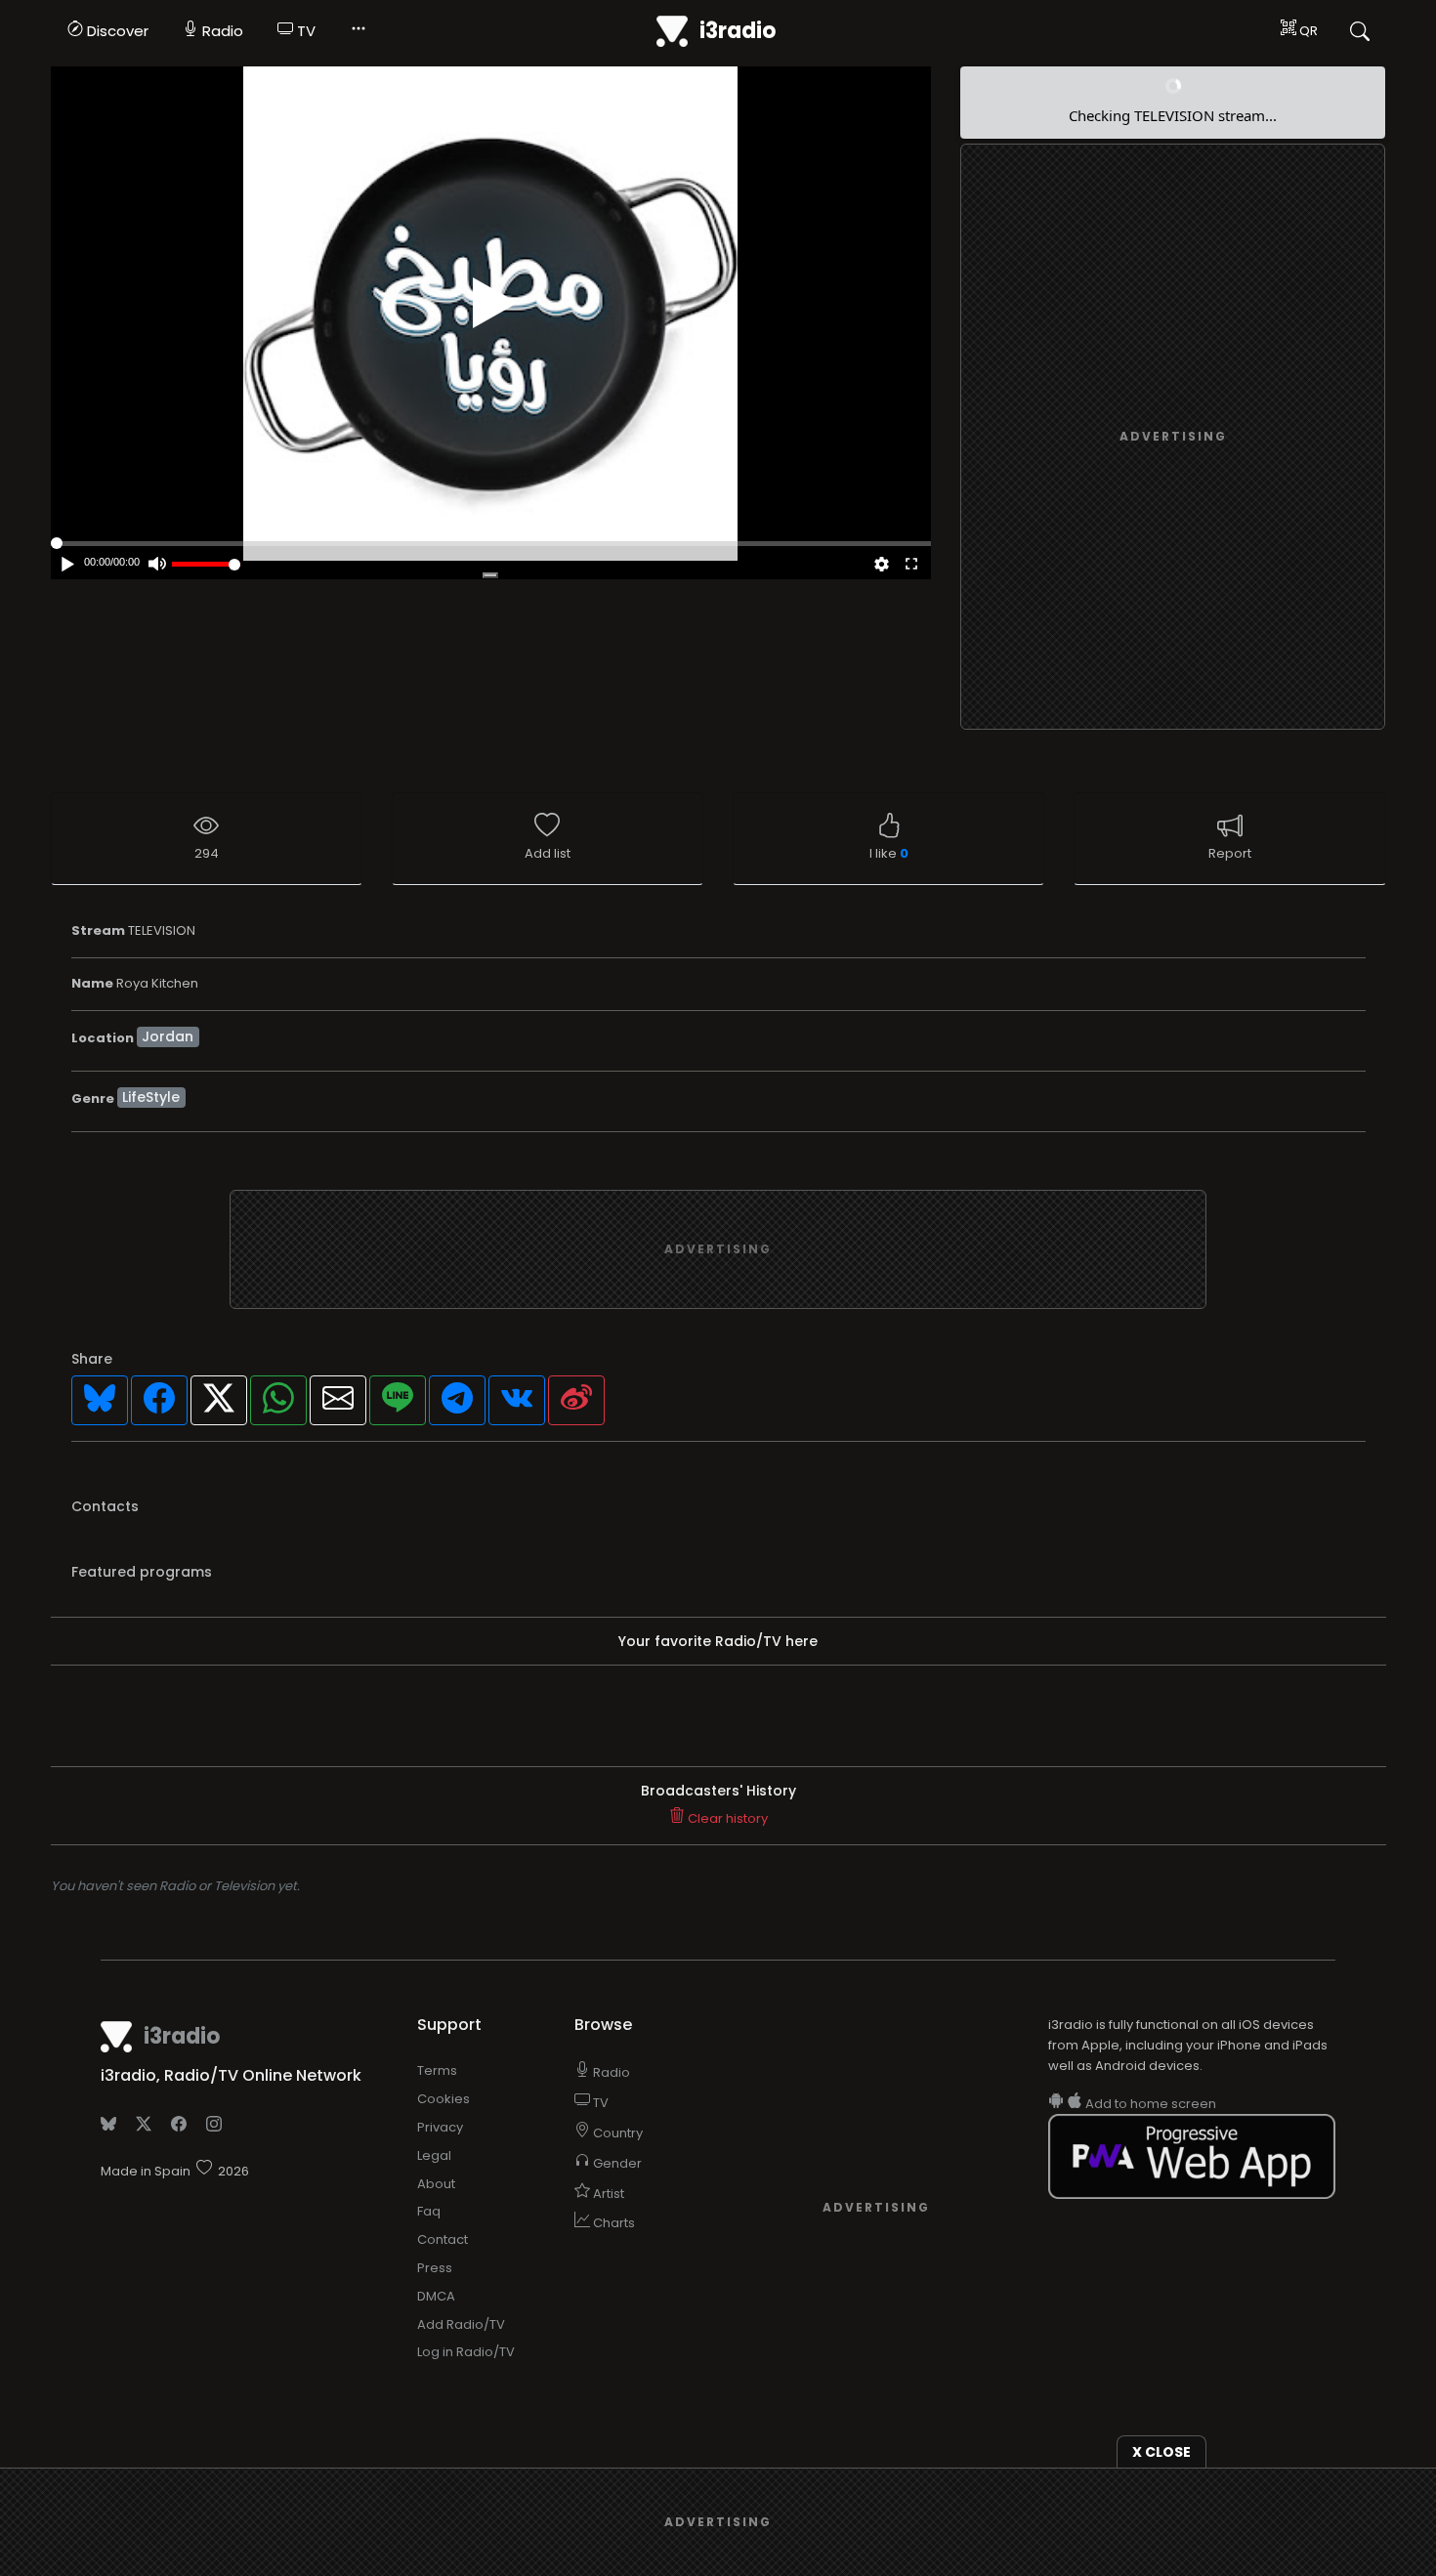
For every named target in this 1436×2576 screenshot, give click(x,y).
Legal (434, 2155)
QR (1307, 31)
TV (304, 31)
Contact (443, 2239)
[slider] (206, 564)
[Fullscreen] (910, 566)
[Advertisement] (1173, 438)
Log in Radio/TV (466, 2352)
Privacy (440, 2127)
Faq (429, 2211)
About (436, 2184)
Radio (221, 31)
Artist (607, 2194)
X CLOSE (1161, 2452)
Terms (437, 2070)
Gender (616, 2163)
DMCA (436, 2296)
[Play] (495, 303)
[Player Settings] (882, 566)
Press (435, 2268)
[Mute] (157, 566)
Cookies (443, 2099)
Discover (116, 31)
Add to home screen (1149, 2104)
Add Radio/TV (461, 2324)
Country (616, 2133)
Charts (612, 2223)
